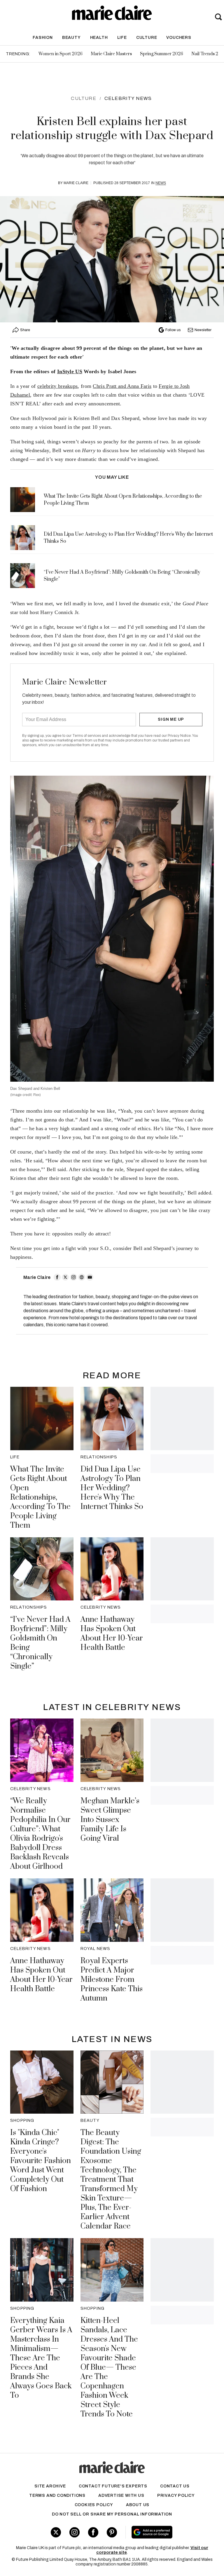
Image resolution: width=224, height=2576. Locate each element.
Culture (147, 38)
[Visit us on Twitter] (56, 2532)
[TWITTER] (65, 1277)
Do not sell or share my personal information (112, 2514)
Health (99, 38)
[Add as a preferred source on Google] (168, 2532)
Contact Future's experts (113, 2486)
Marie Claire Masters (111, 54)
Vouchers (179, 38)
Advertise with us (121, 2495)
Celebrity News (128, 98)
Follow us (173, 330)
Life (122, 38)
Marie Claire (76, 183)
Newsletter (203, 330)
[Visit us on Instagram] (75, 2532)
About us (138, 2505)
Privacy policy (176, 2495)
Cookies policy (94, 2505)
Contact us (175, 2486)
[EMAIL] (90, 1277)
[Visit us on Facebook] (93, 2532)
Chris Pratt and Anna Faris (122, 386)
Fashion (43, 38)
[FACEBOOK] (57, 1277)
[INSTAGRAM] (73, 1277)
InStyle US (70, 371)
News (161, 183)
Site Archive (50, 2486)
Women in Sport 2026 (61, 54)
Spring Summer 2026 (162, 54)
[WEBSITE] (82, 1277)
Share (25, 330)
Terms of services (87, 736)
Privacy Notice (179, 736)
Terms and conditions (57, 2495)
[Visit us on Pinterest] (112, 2532)
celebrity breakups (57, 386)
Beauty (71, 38)
